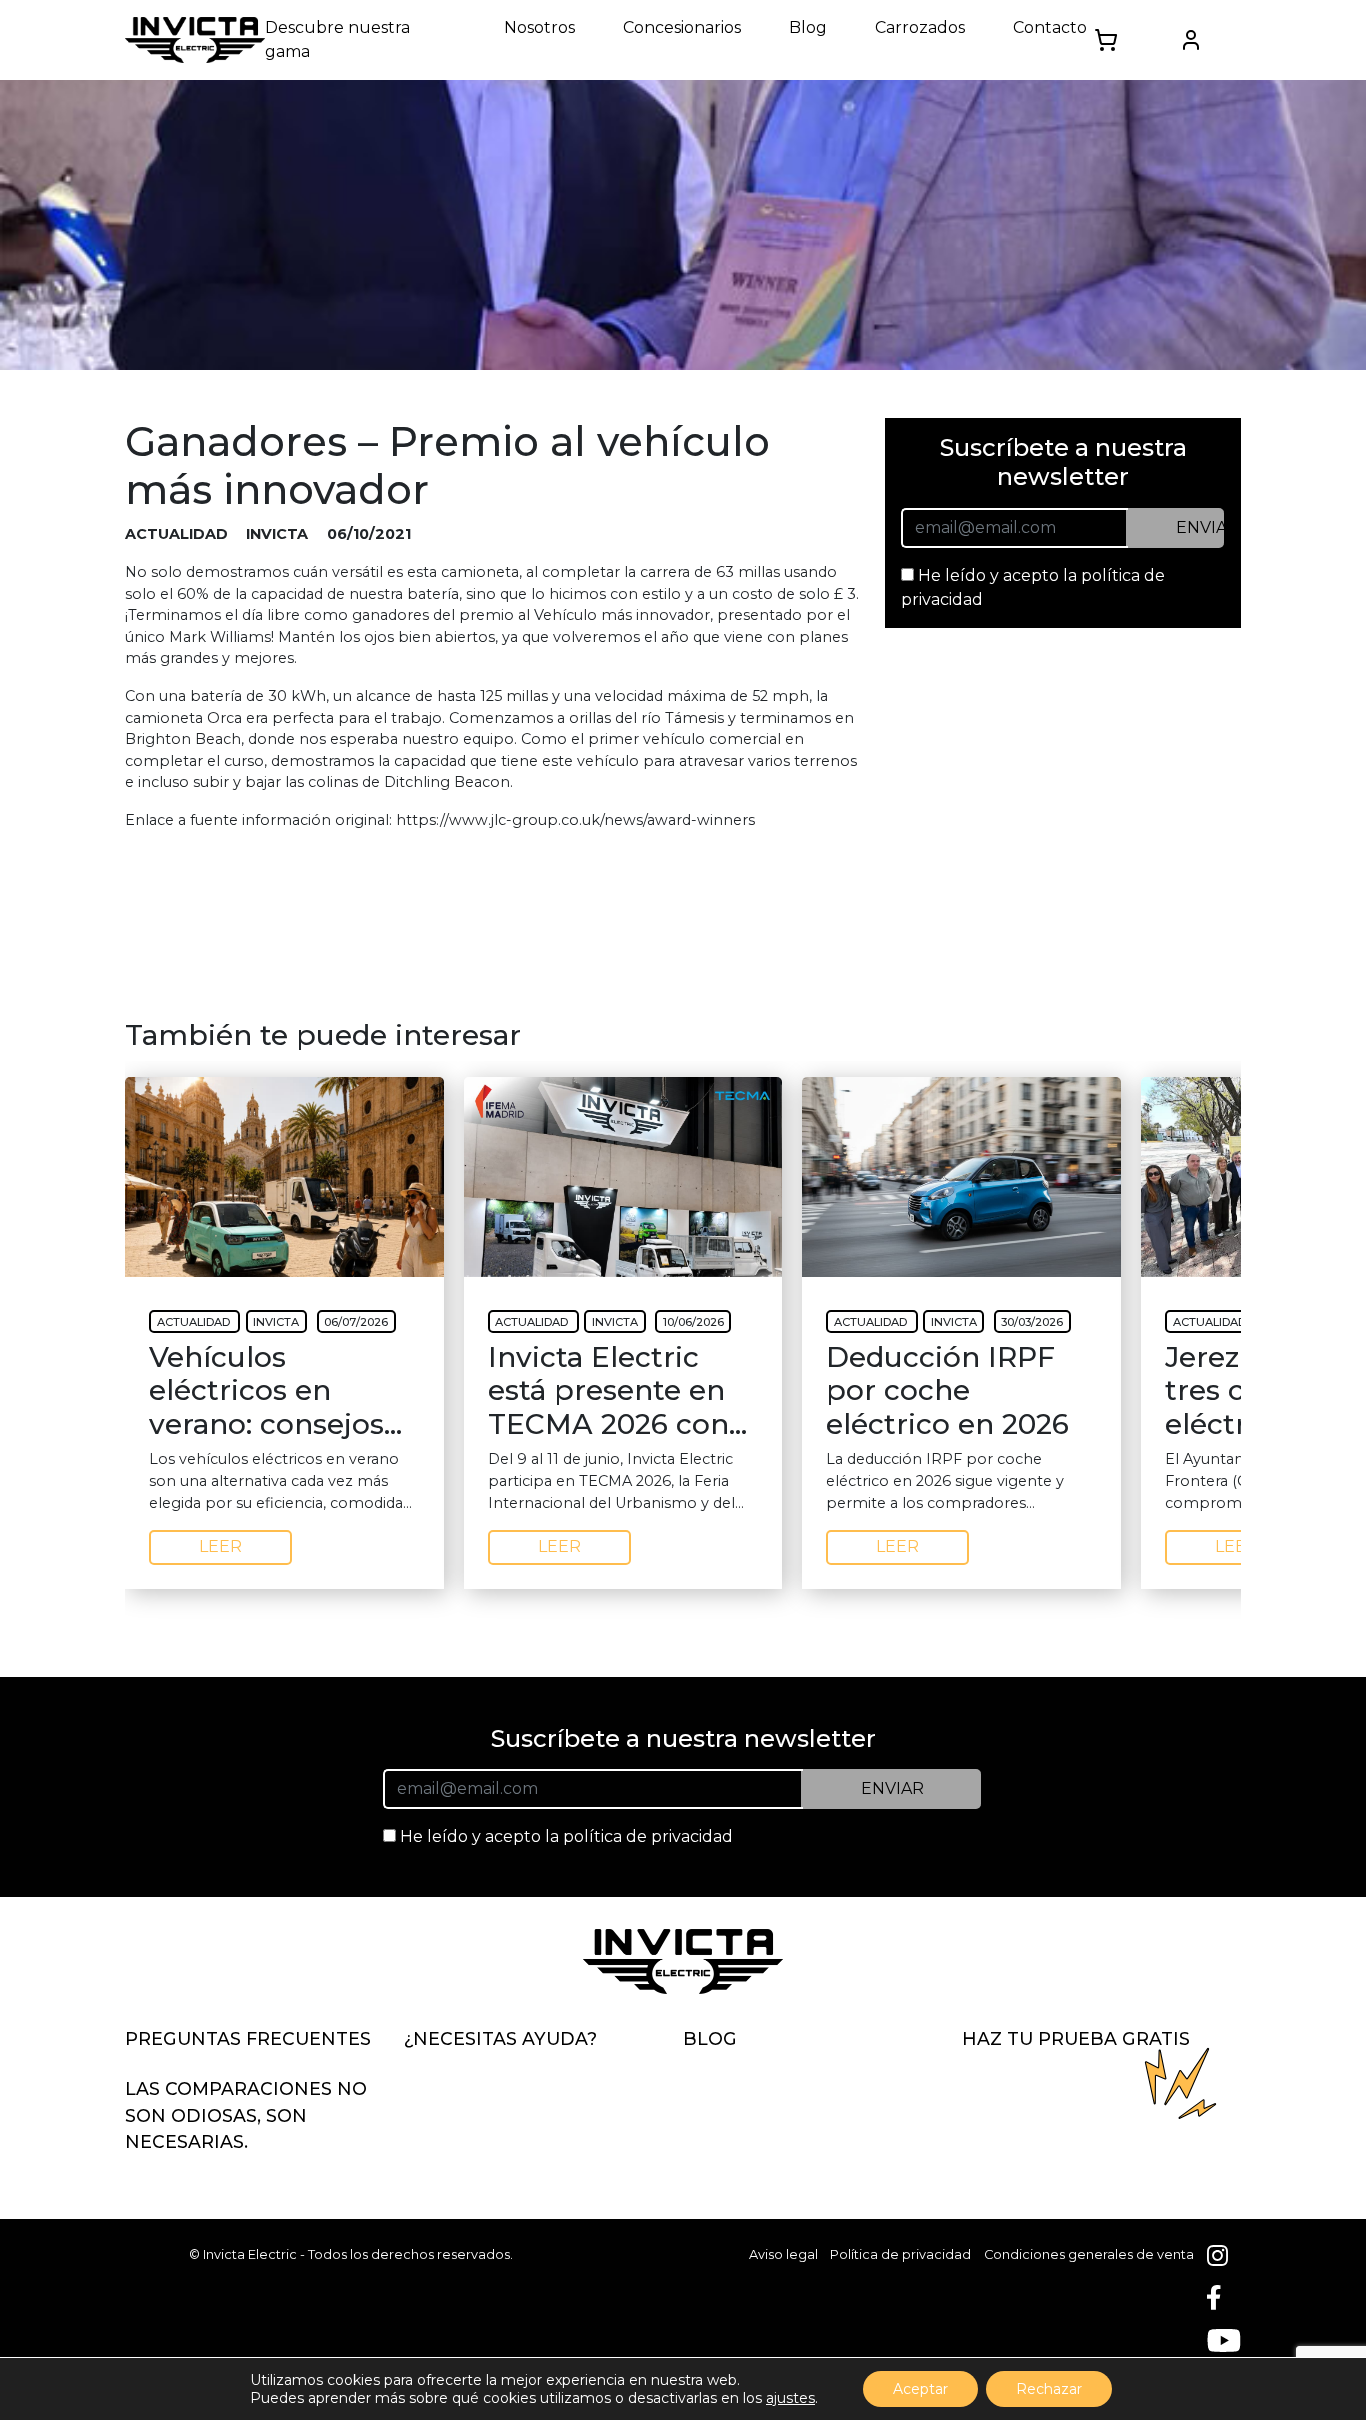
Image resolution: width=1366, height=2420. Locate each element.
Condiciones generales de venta (1089, 2254)
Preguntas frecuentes (248, 2038)
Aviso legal (783, 2254)
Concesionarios (682, 27)
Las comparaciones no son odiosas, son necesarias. (246, 2115)
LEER (220, 1546)
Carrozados (920, 27)
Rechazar (1049, 2389)
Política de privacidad (900, 2254)
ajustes (790, 2398)
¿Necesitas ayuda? (500, 2038)
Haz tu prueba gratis (1076, 2038)
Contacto (1050, 27)
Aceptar (920, 2389)
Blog (808, 27)
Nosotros (539, 27)
